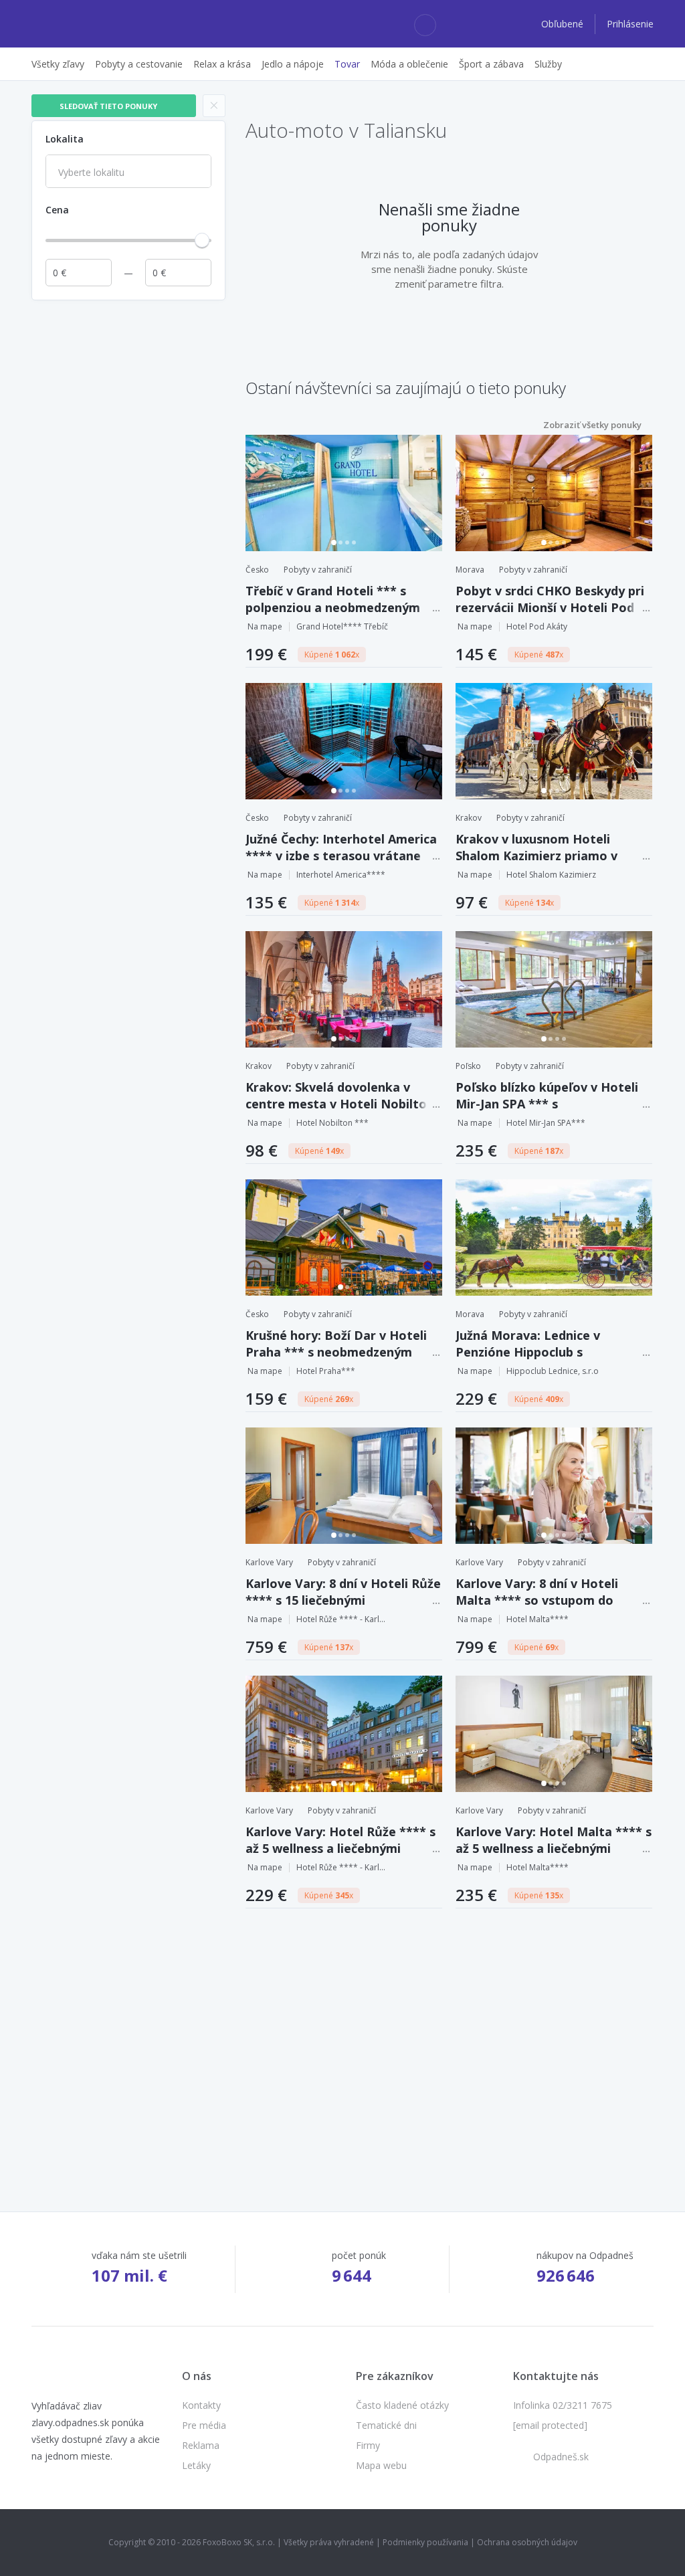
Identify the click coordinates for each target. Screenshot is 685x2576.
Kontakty (201, 2405)
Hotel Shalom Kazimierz (551, 875)
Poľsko (468, 1066)
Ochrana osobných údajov (527, 2542)
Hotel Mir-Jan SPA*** (546, 1123)
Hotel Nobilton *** (332, 1123)
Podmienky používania (425, 2542)
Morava (470, 570)
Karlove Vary (269, 1562)
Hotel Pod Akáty (537, 626)
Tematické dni (386, 2425)
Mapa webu (381, 2465)
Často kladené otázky (402, 2405)
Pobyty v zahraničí (318, 570)
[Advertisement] (128, 391)
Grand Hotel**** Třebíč (342, 626)
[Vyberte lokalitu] (128, 173)
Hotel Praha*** (326, 1371)
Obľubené (564, 24)
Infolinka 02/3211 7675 (563, 2405)
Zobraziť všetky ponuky (592, 425)
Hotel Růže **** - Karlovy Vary (343, 1619)
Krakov (469, 818)
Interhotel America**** (341, 875)
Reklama (201, 2445)
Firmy (368, 2445)
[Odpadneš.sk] (83, 24)
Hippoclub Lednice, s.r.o (553, 1371)
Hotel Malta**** (537, 1619)
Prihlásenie (630, 24)
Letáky (196, 2465)
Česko (257, 570)
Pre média (204, 2425)
